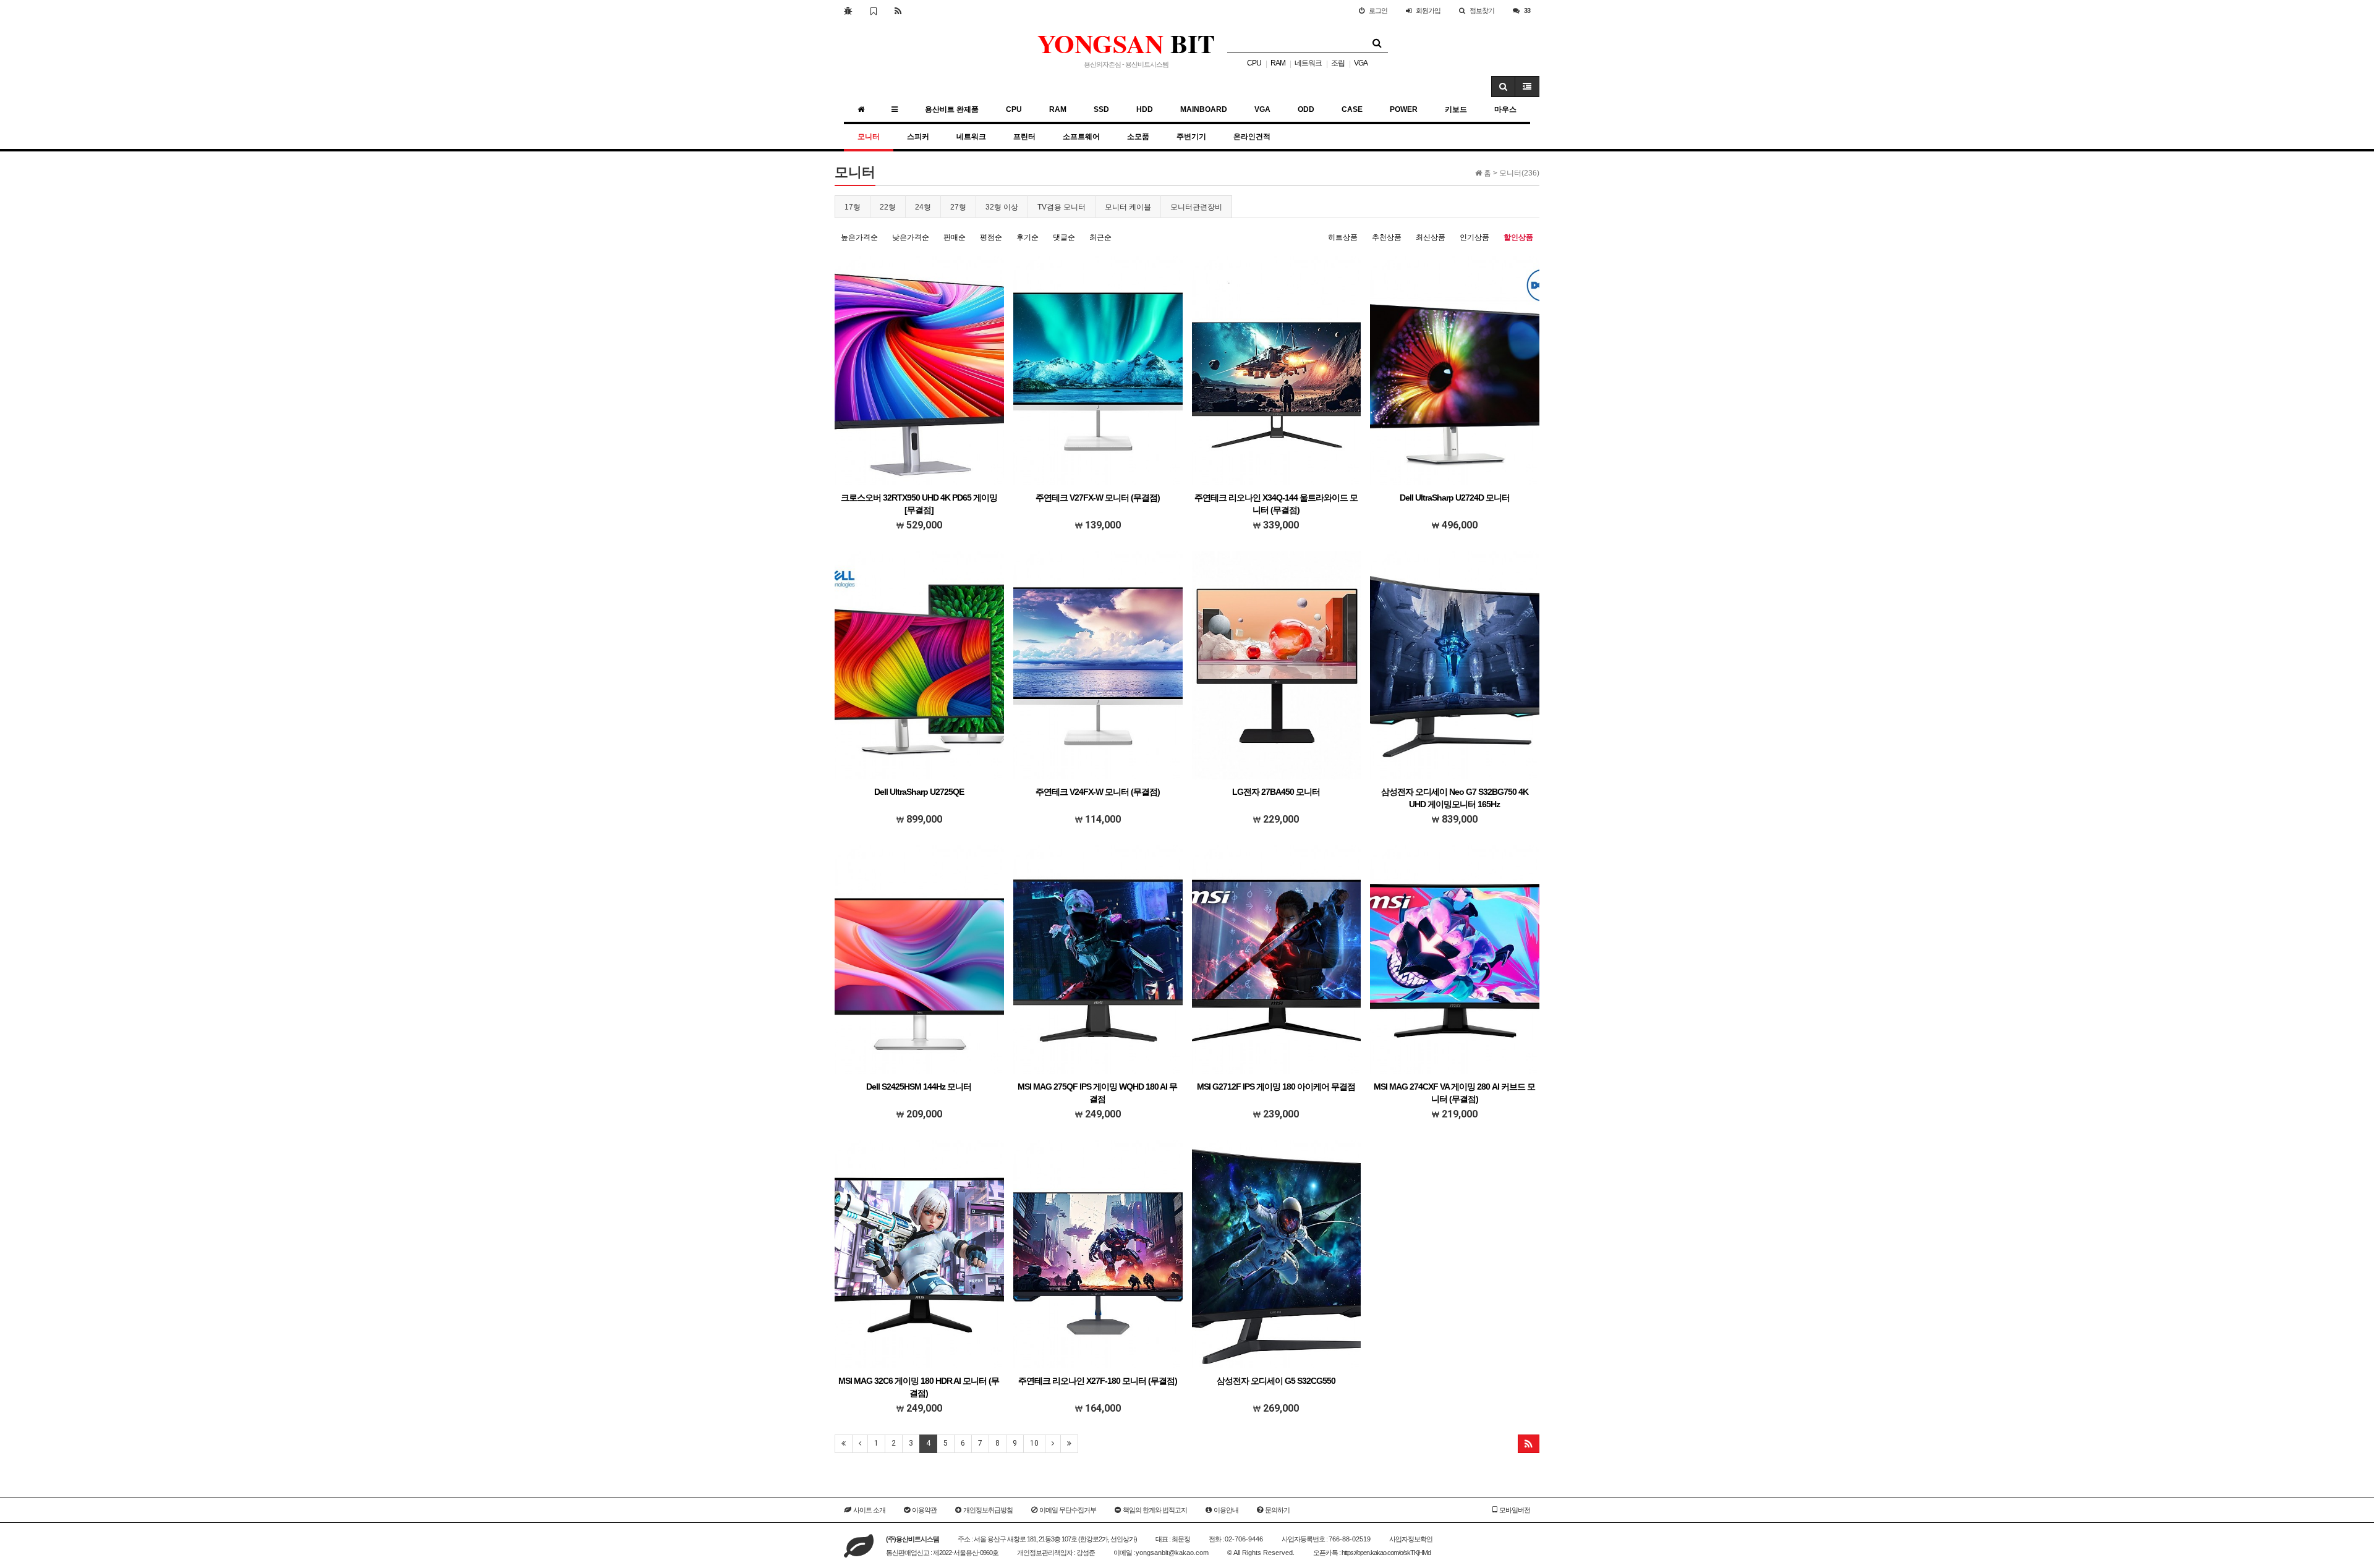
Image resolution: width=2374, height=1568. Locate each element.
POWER (1404, 109)
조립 (1338, 63)
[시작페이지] (848, 11)
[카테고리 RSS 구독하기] (1529, 1444)
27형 (958, 207)
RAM (1278, 63)
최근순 (1100, 237)
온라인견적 (1252, 137)
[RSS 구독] (898, 11)
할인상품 (1518, 237)
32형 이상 (1002, 207)
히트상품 (1343, 237)
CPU (1254, 63)
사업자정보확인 (1411, 1539)
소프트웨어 (1081, 137)
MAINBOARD (1204, 109)
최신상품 (1431, 237)
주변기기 (1191, 137)
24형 (923, 207)
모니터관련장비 (1196, 207)
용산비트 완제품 (952, 109)
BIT (1126, 43)
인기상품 (1474, 237)
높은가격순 (859, 237)
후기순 (1027, 237)
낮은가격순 (911, 237)
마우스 (1505, 109)
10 (1034, 1443)
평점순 (991, 237)
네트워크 (1308, 63)
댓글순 (1064, 237)
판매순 (955, 237)
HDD (1145, 109)
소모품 (1138, 137)
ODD (1306, 109)
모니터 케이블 (1128, 207)
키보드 (1456, 109)
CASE (1352, 109)
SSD (1101, 109)
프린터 (1024, 137)
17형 (853, 207)
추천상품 (1387, 237)
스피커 (918, 137)
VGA (1361, 63)
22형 (888, 207)
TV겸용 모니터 (1061, 207)
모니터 (869, 137)
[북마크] (873, 11)
